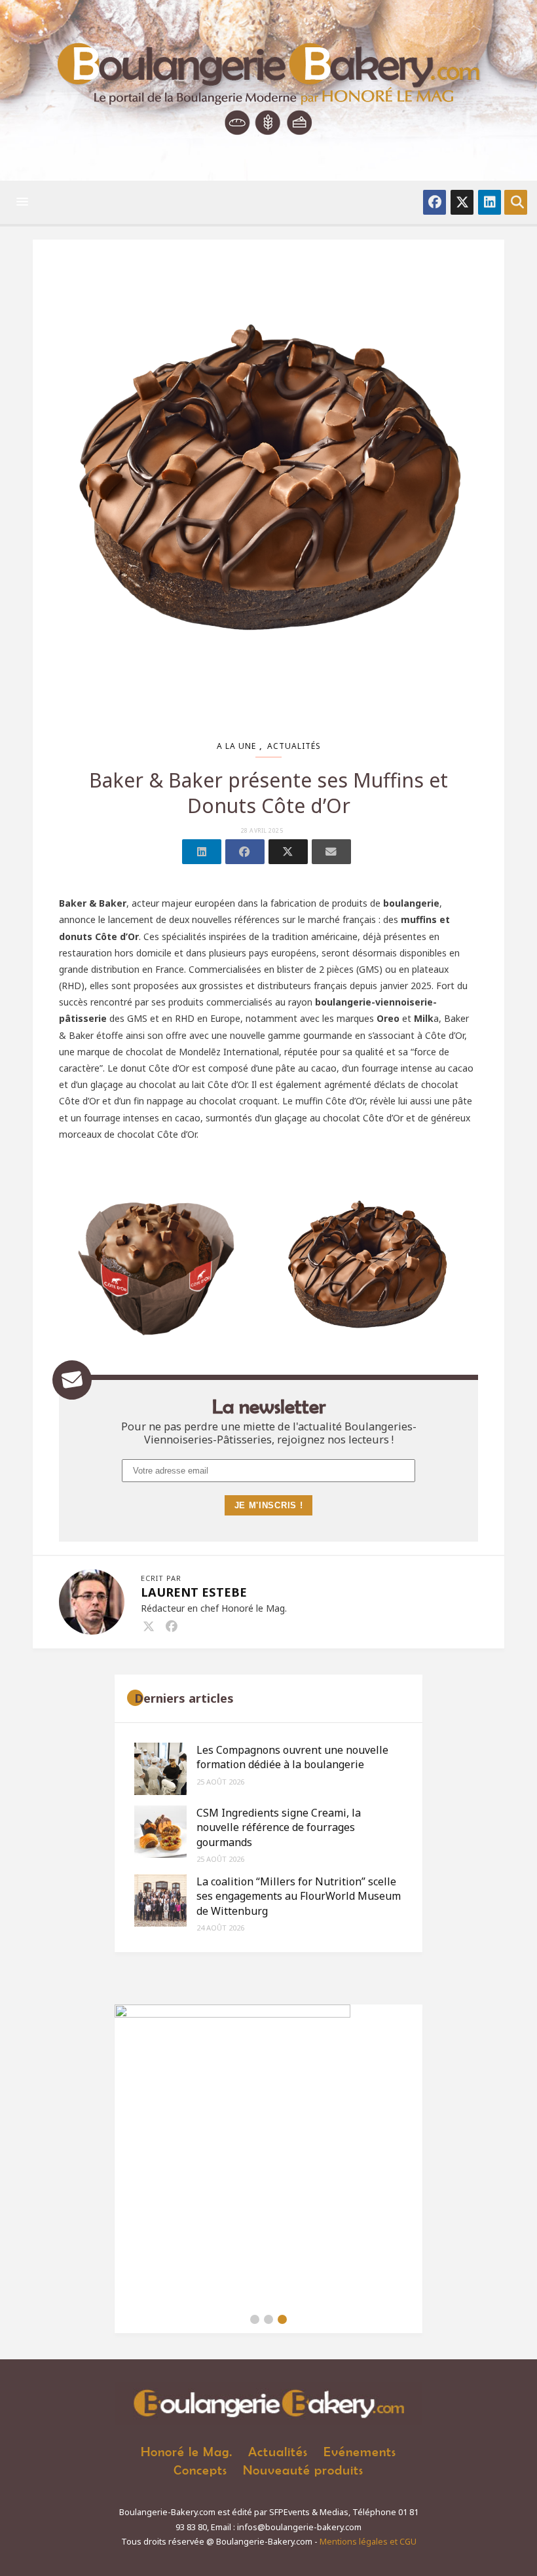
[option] (268, 2155)
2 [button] (268, 2319)
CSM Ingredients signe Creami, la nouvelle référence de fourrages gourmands (279, 1827)
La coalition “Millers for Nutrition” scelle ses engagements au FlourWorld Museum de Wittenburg (299, 1896)
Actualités (294, 746)
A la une (236, 746)
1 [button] (255, 2319)
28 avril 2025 (262, 831)
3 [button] (282, 2319)
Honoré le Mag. (187, 2451)
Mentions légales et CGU (368, 2542)
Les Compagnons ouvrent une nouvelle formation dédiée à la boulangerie (292, 1757)
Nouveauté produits (303, 2470)
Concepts (200, 2470)
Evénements (360, 2451)
